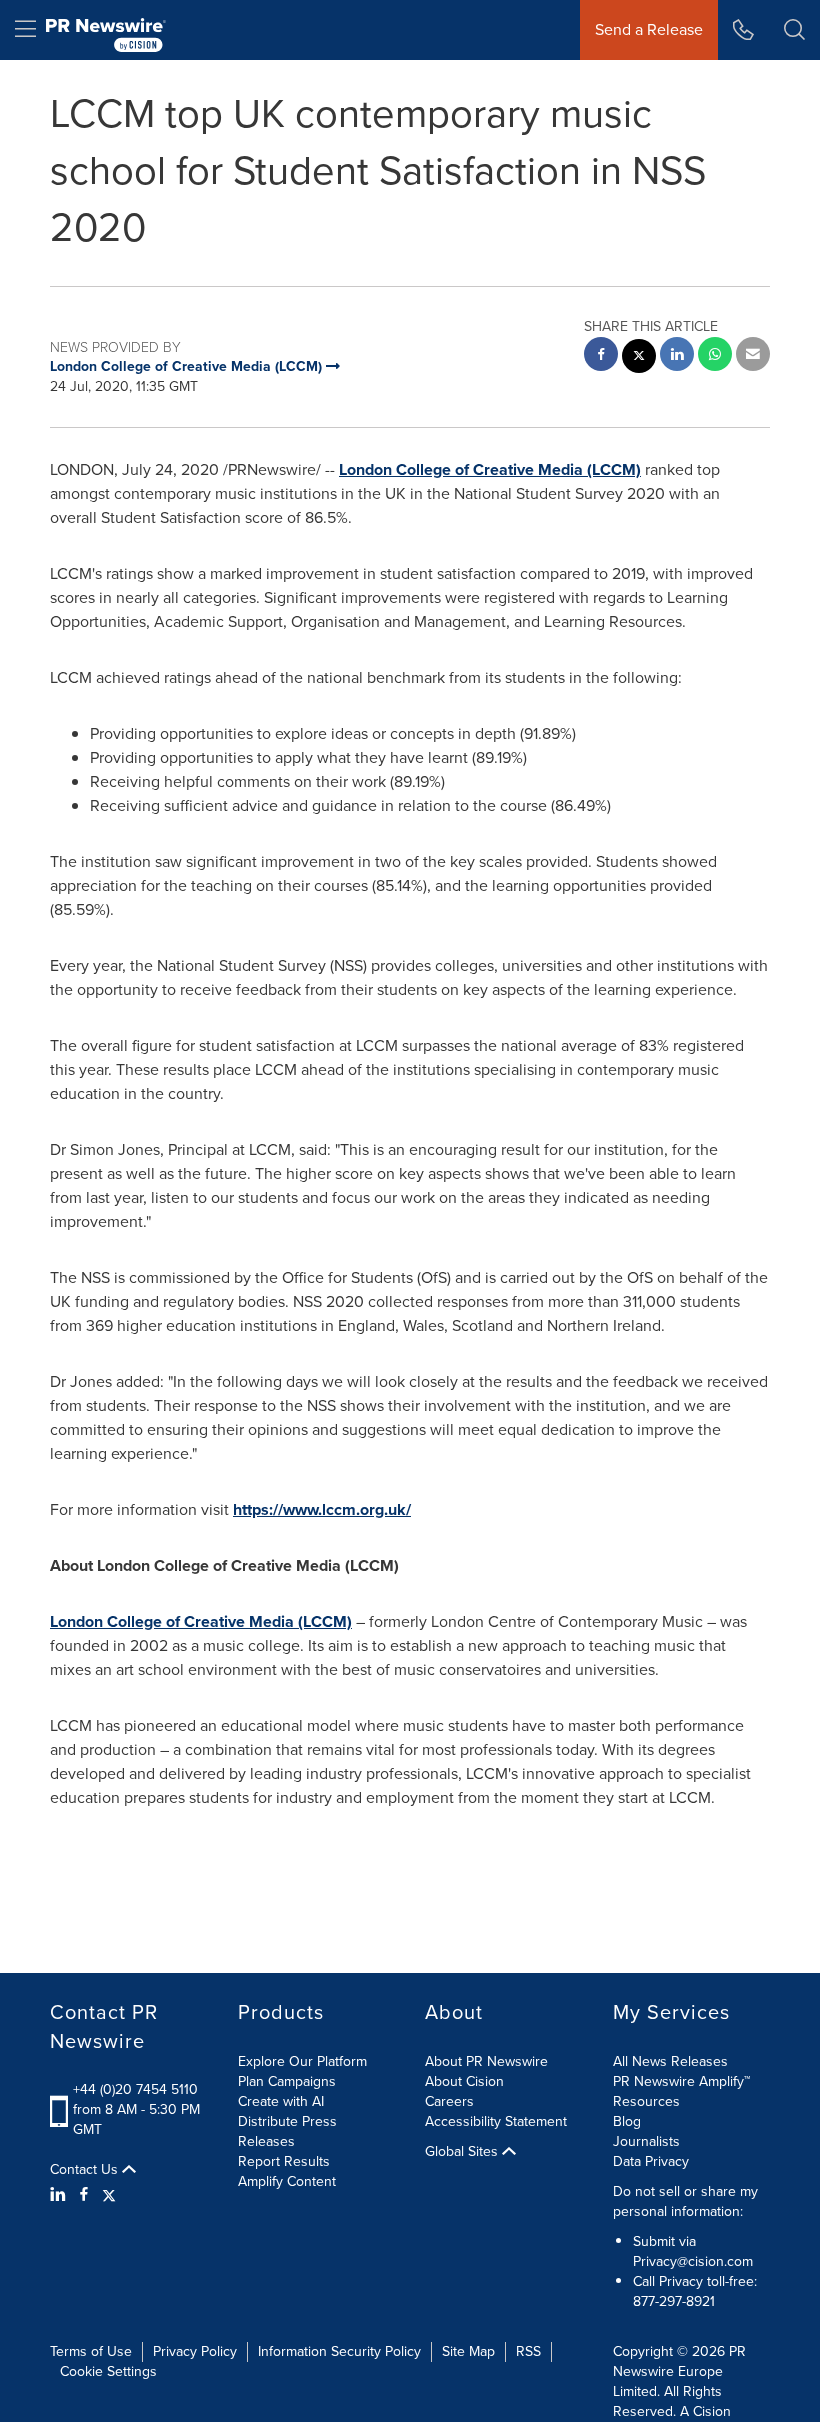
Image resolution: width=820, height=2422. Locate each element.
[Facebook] (84, 2195)
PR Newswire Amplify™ (681, 2081)
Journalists (646, 2141)
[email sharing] (753, 356)
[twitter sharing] (639, 358)
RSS (528, 2351)
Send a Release (649, 29)
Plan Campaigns (287, 2081)
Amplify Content (287, 2181)
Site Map (468, 2351)
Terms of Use (91, 2351)
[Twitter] (109, 2195)
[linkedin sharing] (677, 356)
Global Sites (463, 2152)
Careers (449, 2101)
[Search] (794, 30)
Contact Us (86, 2170)
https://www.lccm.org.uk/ (322, 1509)
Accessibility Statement (496, 2121)
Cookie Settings (108, 2371)
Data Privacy (651, 2161)
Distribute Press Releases (287, 2131)
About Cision (464, 2081)
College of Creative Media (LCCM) (490, 469)
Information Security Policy (339, 2351)
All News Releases (670, 2061)
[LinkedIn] (60, 2195)
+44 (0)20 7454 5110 (135, 2089)
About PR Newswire (486, 2061)
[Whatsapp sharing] (715, 356)
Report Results (284, 2161)
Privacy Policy (195, 2351)
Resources (646, 2101)
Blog (627, 2121)
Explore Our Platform (302, 2061)
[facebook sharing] (601, 356)
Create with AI (281, 2101)
